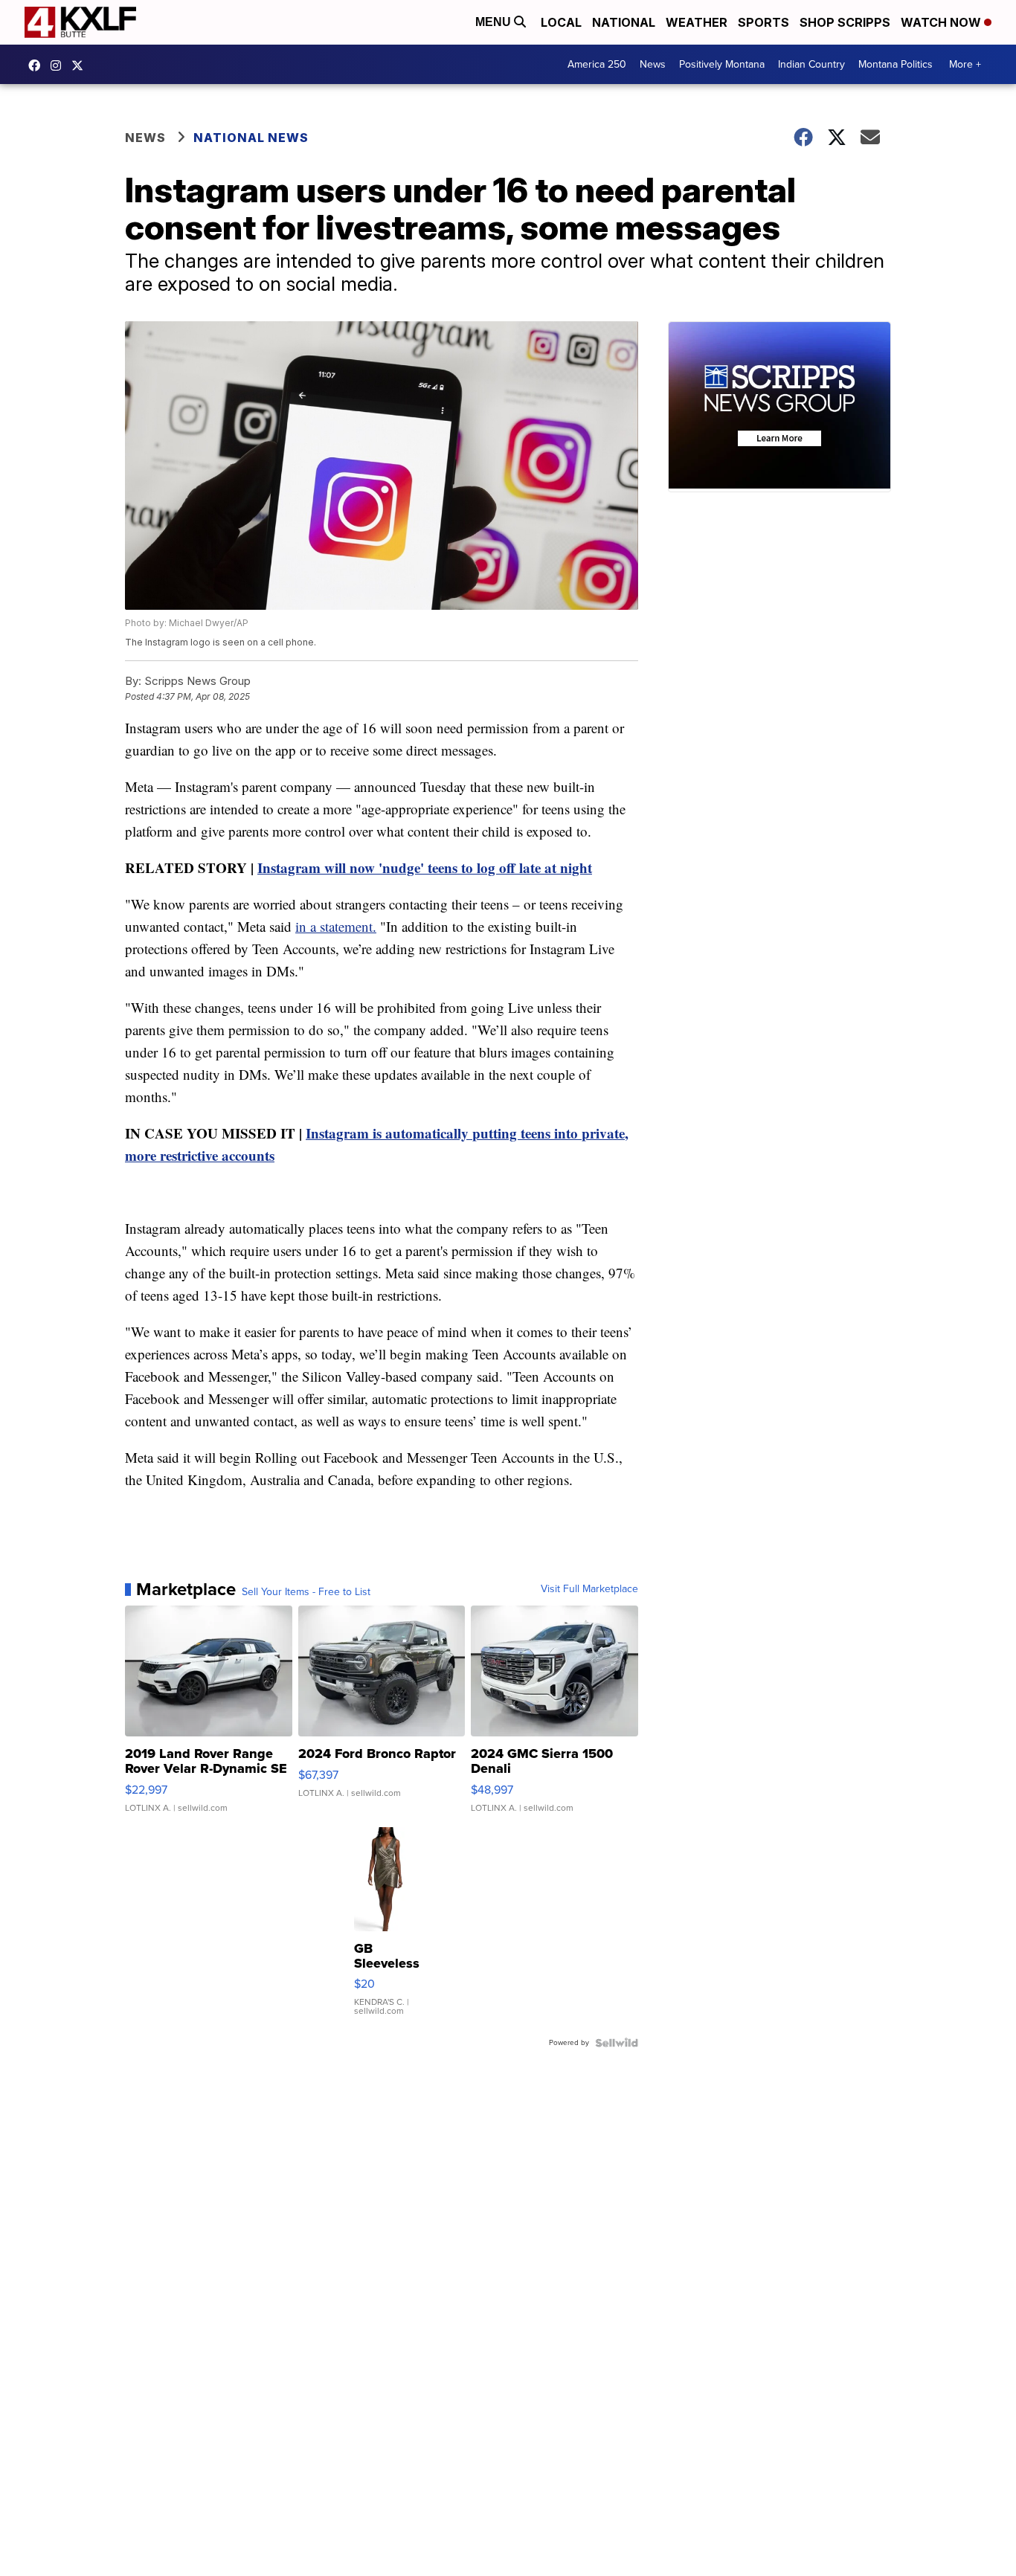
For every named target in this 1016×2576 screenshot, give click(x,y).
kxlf (81, 65)
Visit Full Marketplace (589, 1589)
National (624, 22)
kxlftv (60, 65)
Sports (763, 22)
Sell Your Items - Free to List (306, 1592)
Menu (495, 22)
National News (251, 138)
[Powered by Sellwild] (617, 2043)
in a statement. (336, 926)
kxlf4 (38, 65)
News (653, 64)
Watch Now (942, 22)
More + (965, 64)
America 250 (597, 64)
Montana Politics (896, 64)
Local (561, 22)
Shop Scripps (845, 22)
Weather (697, 22)
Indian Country (811, 64)
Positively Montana (722, 64)
